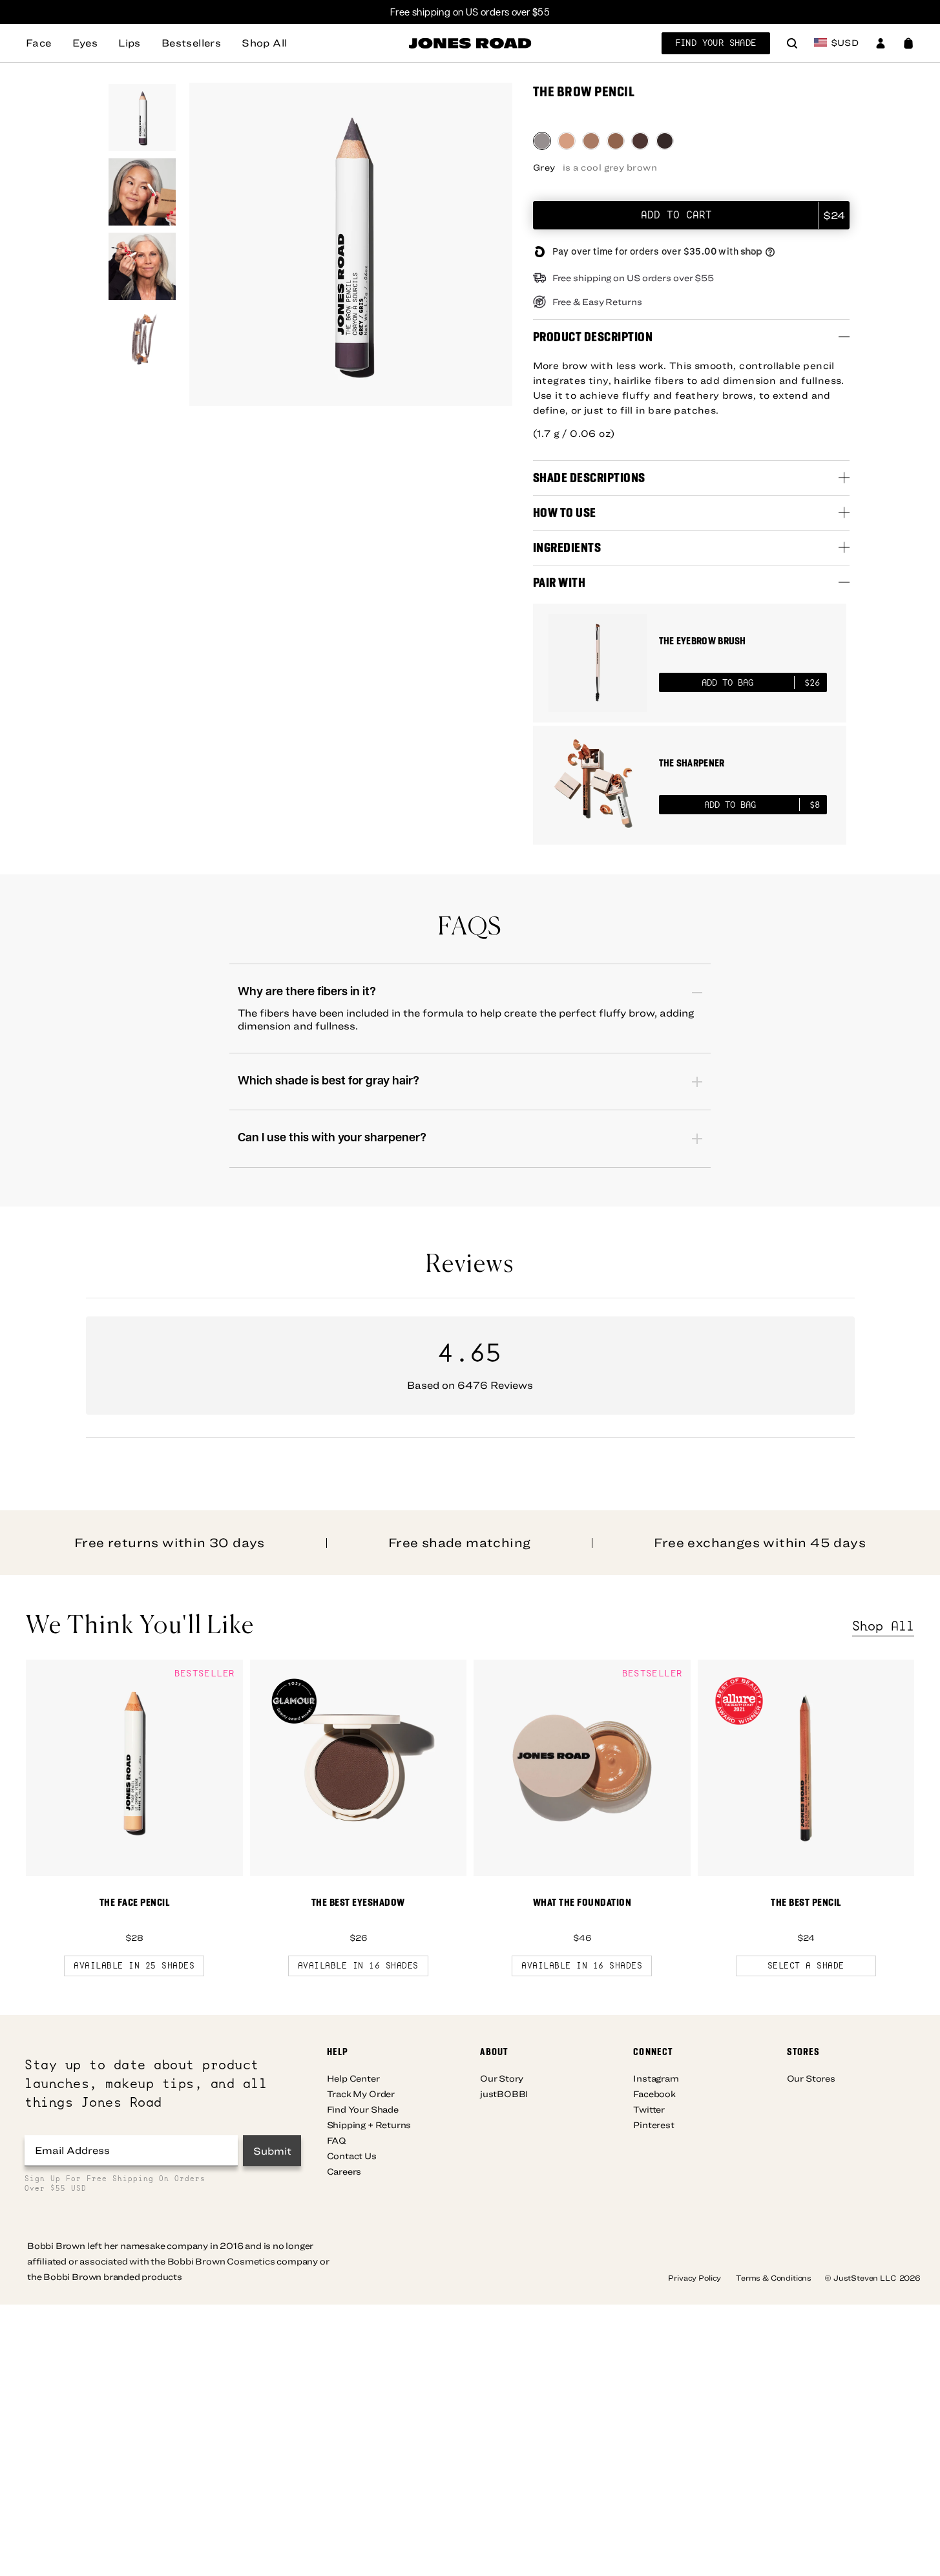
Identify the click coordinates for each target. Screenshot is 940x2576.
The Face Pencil (135, 1902)
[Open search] (792, 45)
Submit (272, 2151)
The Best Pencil (806, 1902)
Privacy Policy (695, 2277)
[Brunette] (640, 141)
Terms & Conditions (774, 2277)
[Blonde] (567, 141)
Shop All (883, 1626)
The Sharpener (692, 763)
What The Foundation (582, 1902)
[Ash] (591, 141)
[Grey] (542, 141)
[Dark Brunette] (665, 141)
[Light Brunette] (616, 141)
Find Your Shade (716, 43)
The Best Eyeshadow (358, 1902)
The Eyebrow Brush (703, 641)
